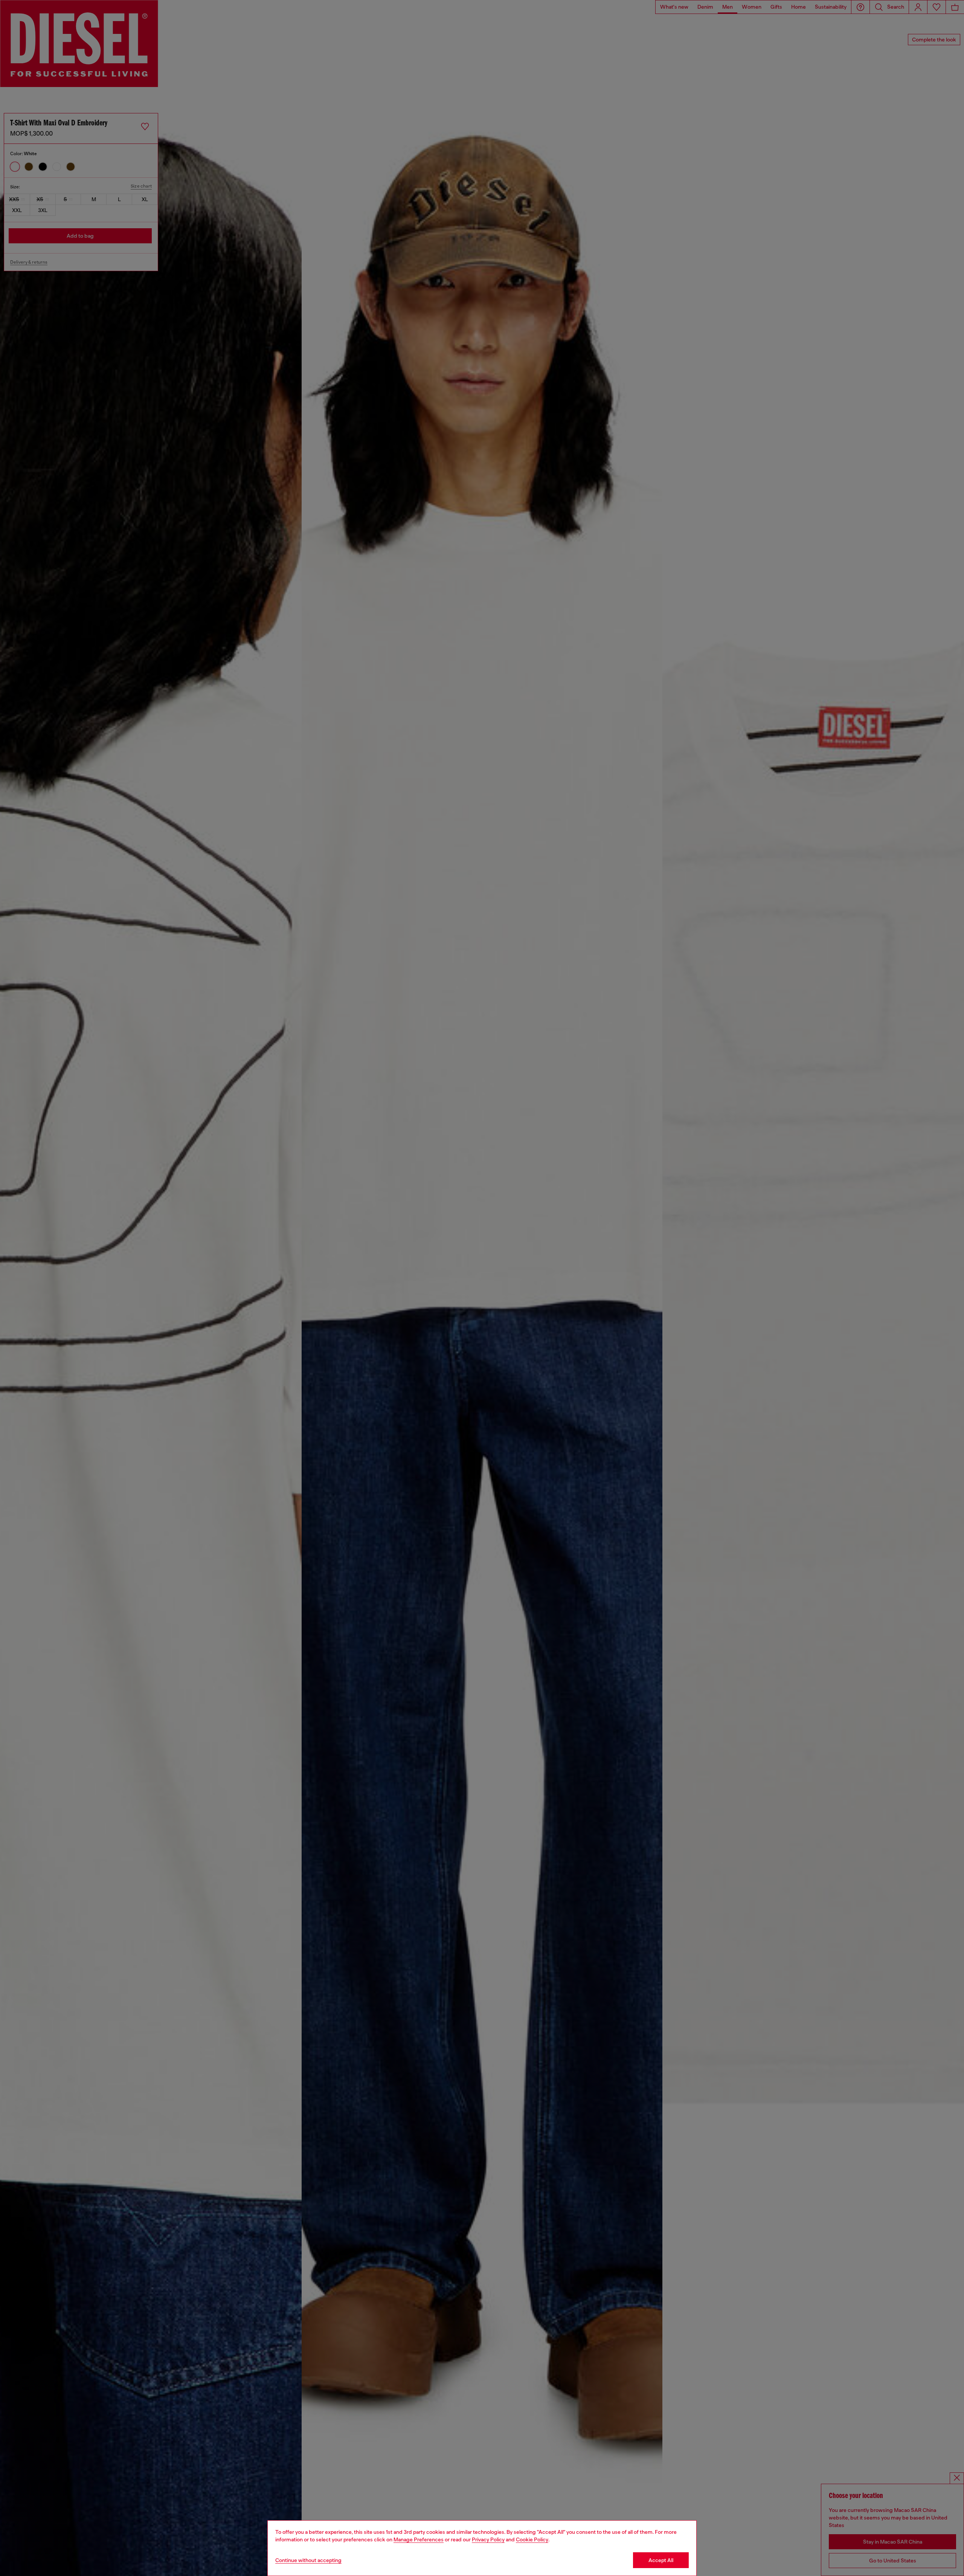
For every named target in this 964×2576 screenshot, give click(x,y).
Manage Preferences (419, 2539)
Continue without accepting (308, 2560)
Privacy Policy (488, 2539)
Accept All (661, 2560)
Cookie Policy (532, 2539)
